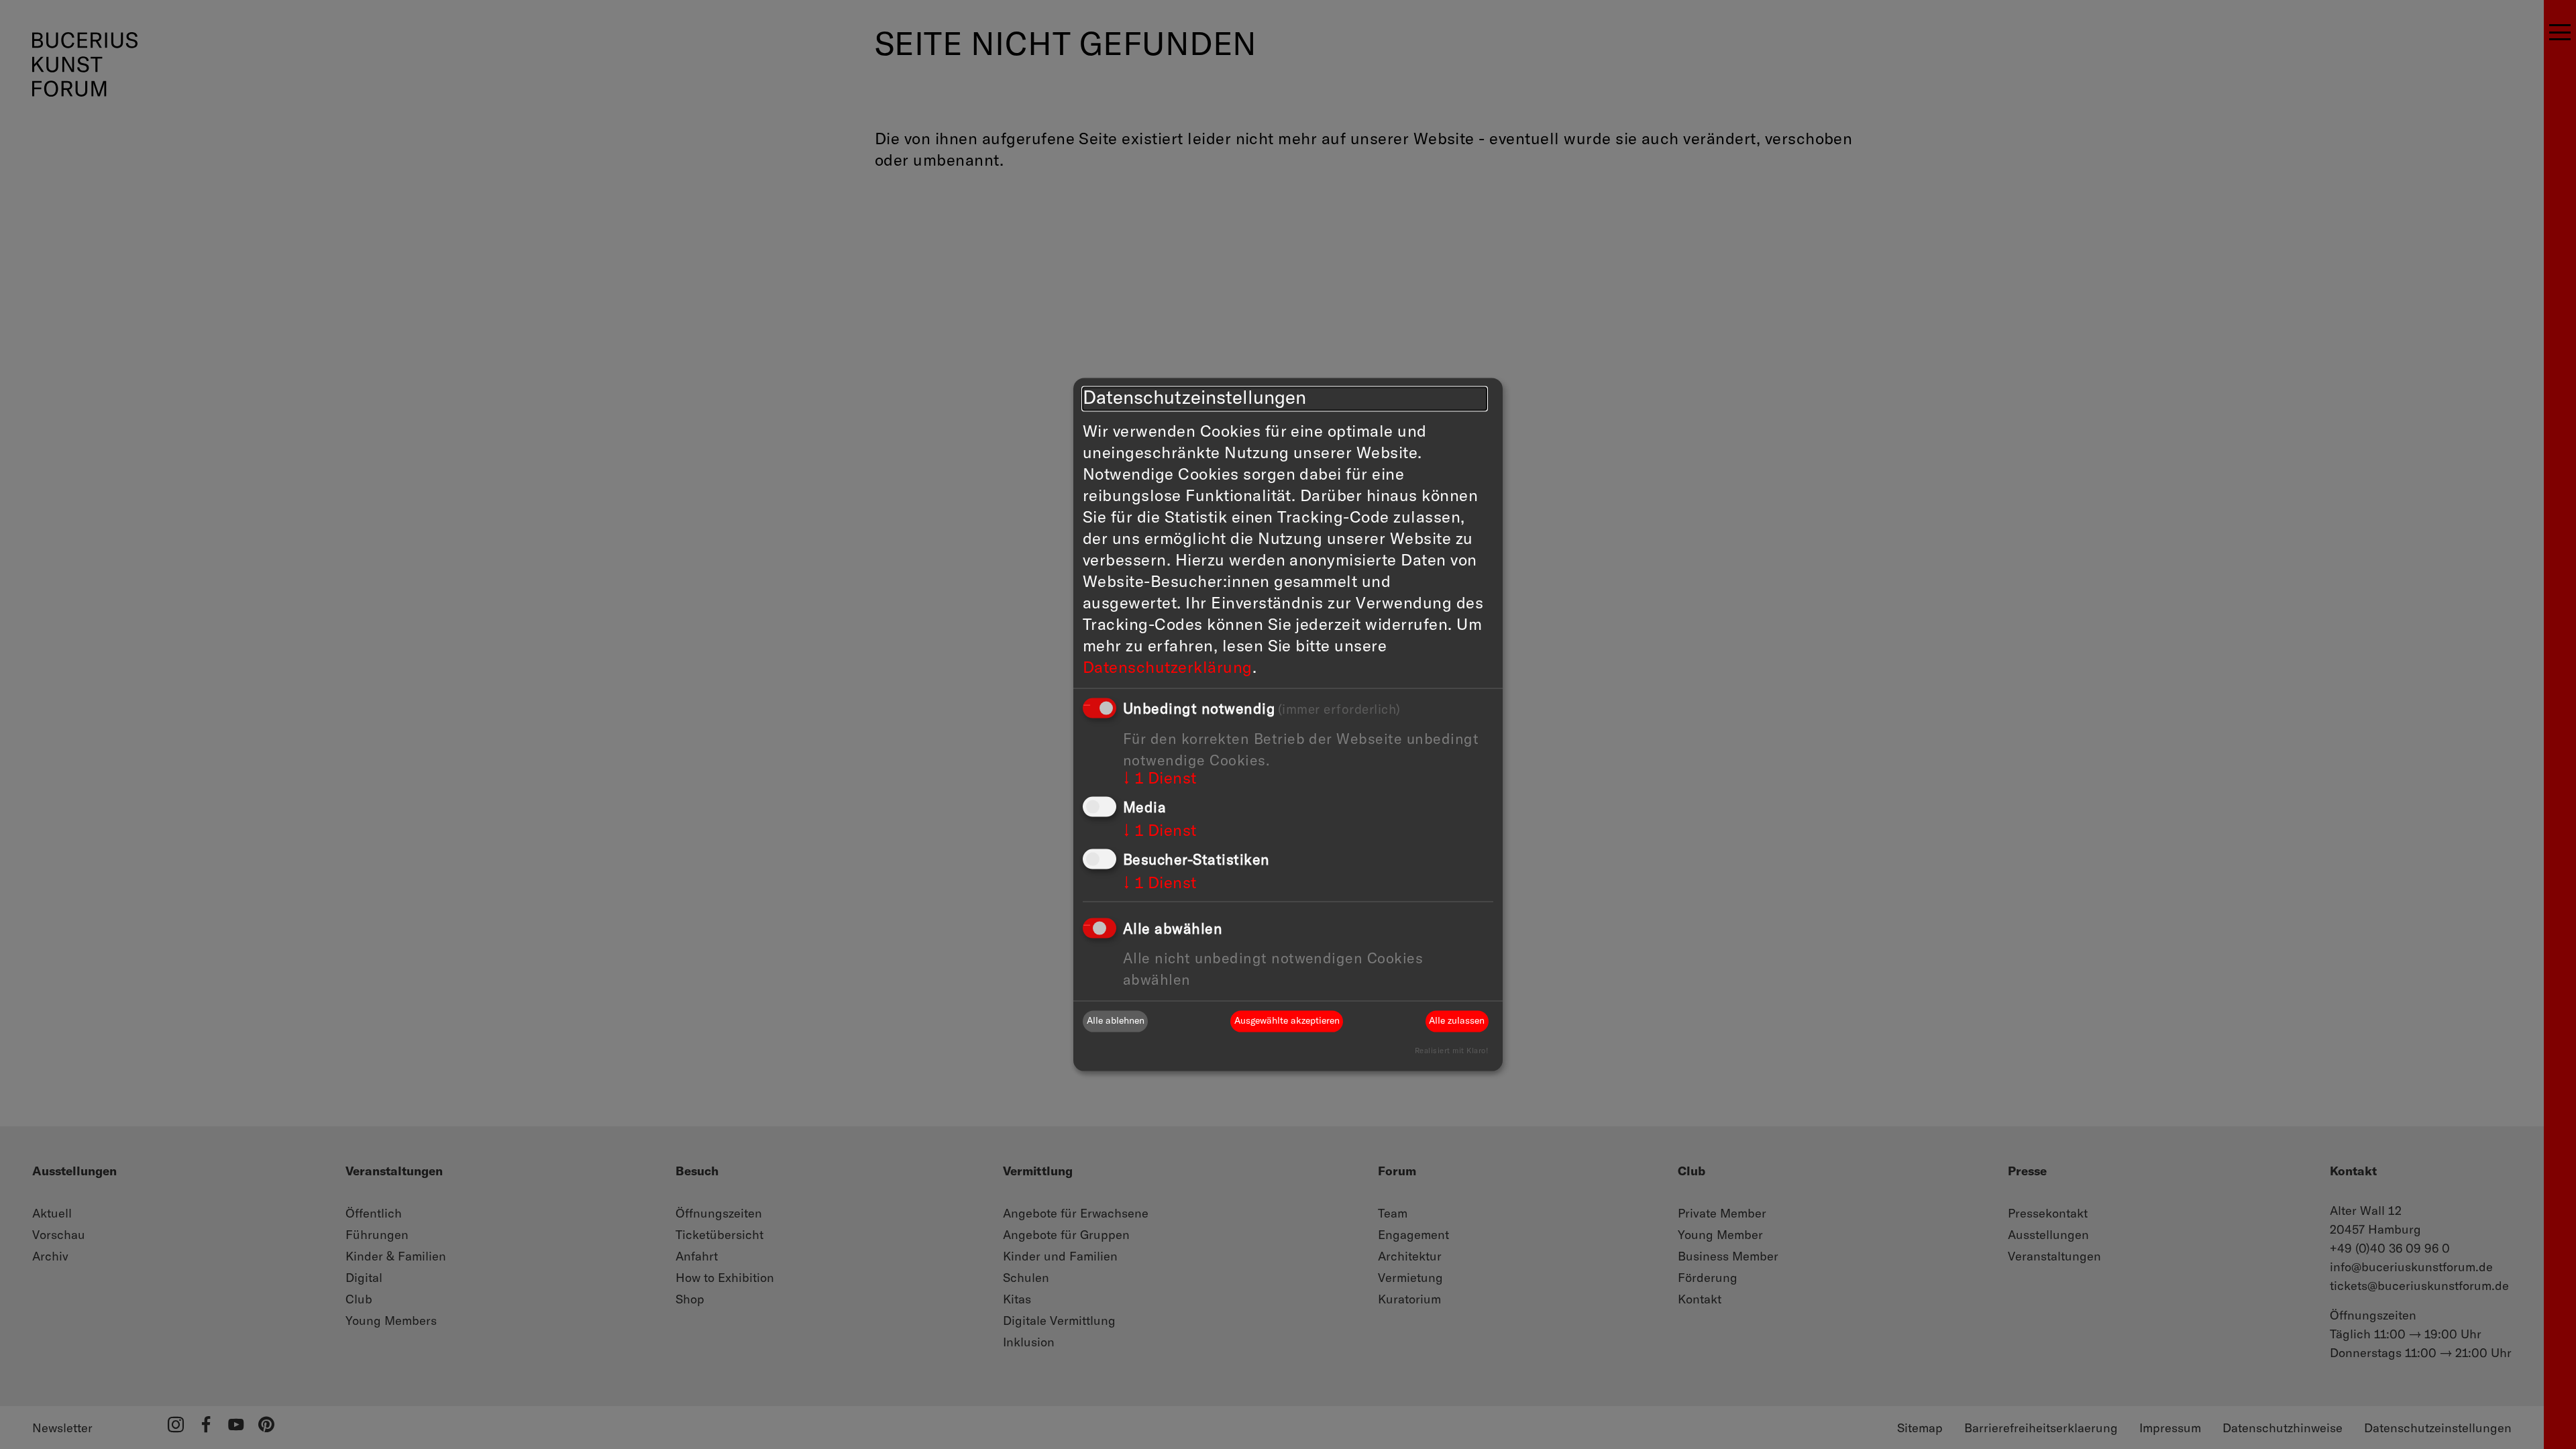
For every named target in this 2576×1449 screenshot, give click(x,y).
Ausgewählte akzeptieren (1287, 1021)
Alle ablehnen (1116, 1021)
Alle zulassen (1457, 1021)
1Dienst (1160, 779)
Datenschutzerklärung (1168, 668)
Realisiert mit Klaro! (1451, 1050)
